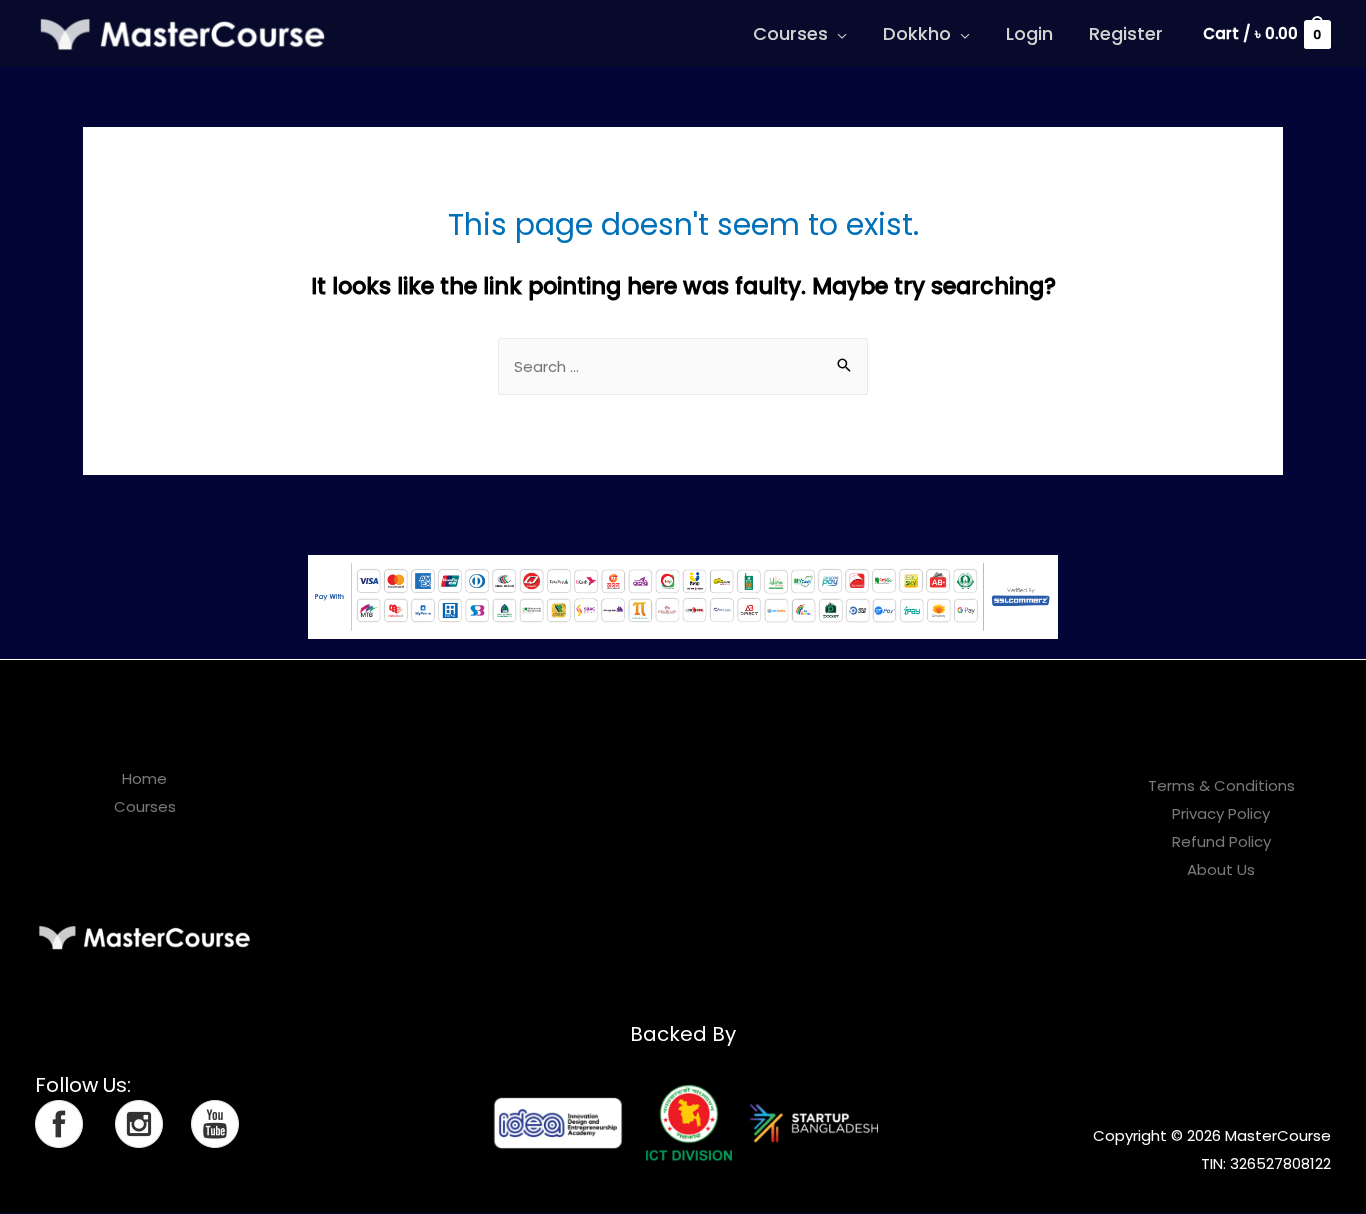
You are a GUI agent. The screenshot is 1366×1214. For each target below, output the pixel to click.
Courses (790, 33)
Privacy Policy (1221, 813)
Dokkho (917, 33)
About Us (1221, 869)
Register (1126, 33)
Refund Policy (1221, 841)
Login (1029, 33)
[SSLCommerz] (683, 595)
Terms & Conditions (1221, 785)
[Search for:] (683, 366)
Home (144, 778)
